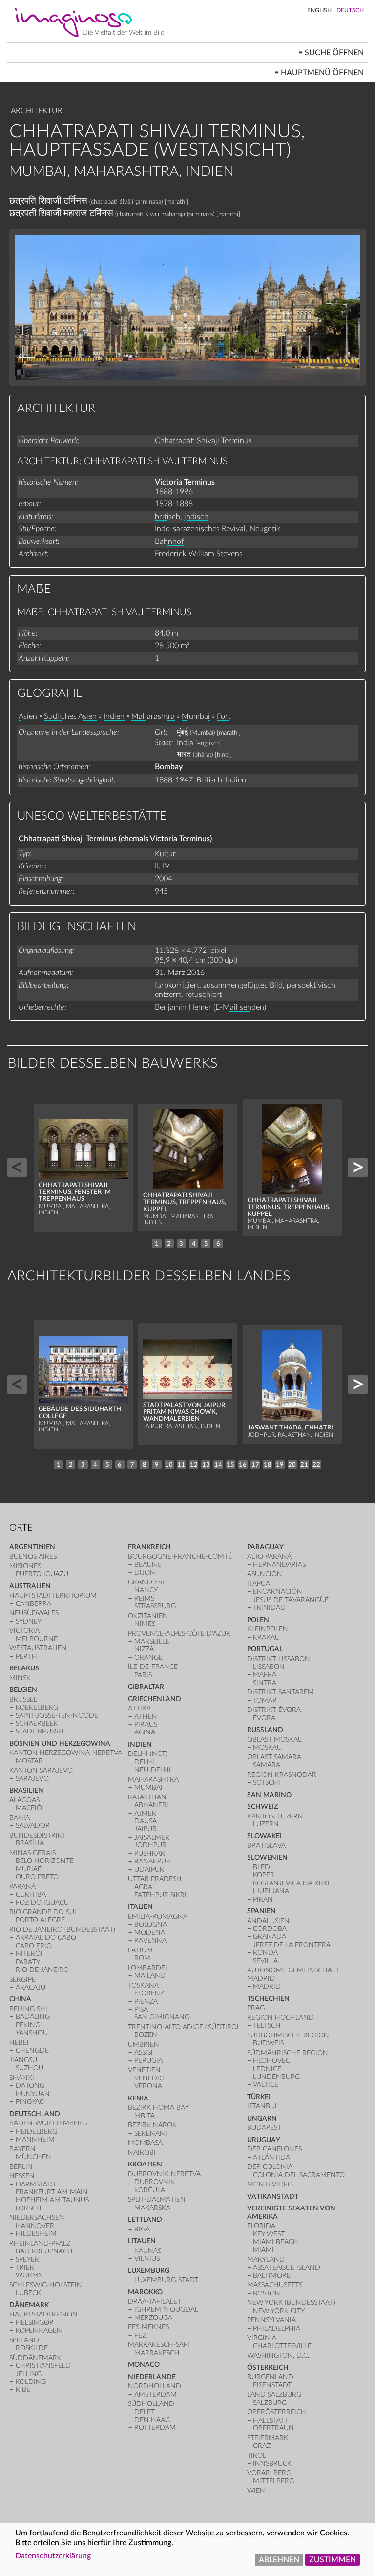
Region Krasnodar (282, 1775)
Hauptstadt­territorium (53, 1595)
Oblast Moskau (275, 1740)
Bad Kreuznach (44, 2251)
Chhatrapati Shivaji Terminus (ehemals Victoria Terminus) (115, 839)
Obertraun (273, 2428)
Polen (258, 1620)
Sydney (29, 1621)
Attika (139, 1708)
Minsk (20, 1678)
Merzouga (153, 2318)
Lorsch (29, 2208)
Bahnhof (169, 541)
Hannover (35, 2226)
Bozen (146, 2035)
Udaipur (149, 1870)
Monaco (144, 2365)
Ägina (145, 1732)
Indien (114, 716)
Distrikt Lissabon (279, 1659)
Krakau (266, 1637)
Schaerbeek (37, 1723)
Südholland (151, 2404)
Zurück (17, 1168)
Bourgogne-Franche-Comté (180, 1556)
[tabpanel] (83, 1168)
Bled (261, 1867)
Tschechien (268, 1999)
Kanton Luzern (275, 1816)
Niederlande (152, 2377)
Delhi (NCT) (148, 1754)
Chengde (32, 2050)
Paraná (22, 1887)
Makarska (152, 2208)
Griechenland (155, 1699)
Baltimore (272, 2276)
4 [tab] (194, 1244)
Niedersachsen (37, 2218)
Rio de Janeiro (42, 1970)
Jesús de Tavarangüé (291, 1600)
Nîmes (145, 1624)
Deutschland (35, 2114)
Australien (30, 1586)
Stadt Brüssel (41, 1731)
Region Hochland (281, 2018)
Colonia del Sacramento (299, 2175)
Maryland (266, 2260)
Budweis (268, 2043)
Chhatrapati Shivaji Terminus (203, 441)
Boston (267, 2293)
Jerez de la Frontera (292, 1945)
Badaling (33, 2017)
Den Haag (152, 2420)
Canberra (33, 1604)
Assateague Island (287, 2267)
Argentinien (32, 1547)
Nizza (144, 1649)
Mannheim (35, 2139)
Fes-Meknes (148, 2327)
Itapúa (259, 1584)
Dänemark (29, 2305)
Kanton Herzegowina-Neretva (66, 1753)
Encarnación (278, 1591)
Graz (262, 2446)
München (33, 2157)
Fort (224, 716)
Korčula (150, 2190)
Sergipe (22, 1980)
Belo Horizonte (45, 1861)
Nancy (146, 1590)
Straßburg (155, 1606)
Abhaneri (151, 1805)
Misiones (25, 1566)
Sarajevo (32, 1779)
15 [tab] (230, 1465)
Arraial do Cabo (46, 1937)
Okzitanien (148, 1616)
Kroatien (145, 2164)
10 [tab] (169, 1465)
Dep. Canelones (274, 2149)
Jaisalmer (152, 1837)
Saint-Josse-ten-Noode (57, 1716)
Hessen (22, 2176)
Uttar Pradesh (155, 1879)
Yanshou (32, 2033)
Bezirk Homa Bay (158, 2108)
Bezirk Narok (152, 2125)
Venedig (149, 2078)
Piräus (146, 1724)
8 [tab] (145, 1465)
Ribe (23, 2390)
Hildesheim (36, 2234)
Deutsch (350, 10)
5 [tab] (206, 1244)
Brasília (30, 1843)
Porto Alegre (40, 1920)
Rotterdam (155, 2428)
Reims (144, 1598)
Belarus (24, 1668)
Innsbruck (272, 2463)
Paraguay (265, 1547)
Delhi (144, 1762)
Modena (150, 1933)
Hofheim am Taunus (52, 2200)
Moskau (267, 1747)
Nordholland (155, 2386)
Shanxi (22, 2078)
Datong (30, 2086)
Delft (145, 2412)
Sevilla (265, 1961)
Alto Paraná (269, 1556)
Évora (264, 1718)
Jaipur (146, 1829)
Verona (148, 2086)
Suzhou (30, 2068)
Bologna (151, 1924)
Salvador (33, 1826)
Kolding (31, 2382)
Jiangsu (23, 2060)
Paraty (28, 1962)
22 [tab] (316, 1465)
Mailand (150, 1976)
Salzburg (270, 2403)
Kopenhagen (39, 2330)
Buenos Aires (33, 1556)
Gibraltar (146, 1687)
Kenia (138, 2098)
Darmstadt (36, 2184)
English (319, 10)
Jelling (29, 2374)
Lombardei (147, 1968)
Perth (26, 1656)
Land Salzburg (274, 2394)
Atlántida (271, 2157)
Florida (261, 2226)
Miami (263, 2250)
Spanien (261, 1911)
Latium (140, 1950)
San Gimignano (162, 2017)
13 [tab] (206, 1465)
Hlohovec (271, 2061)
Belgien (23, 1690)
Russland (265, 1730)
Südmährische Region (288, 2053)
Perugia (148, 2061)
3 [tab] (181, 1244)
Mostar (29, 1761)
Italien (140, 1907)
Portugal (265, 1649)
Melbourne (37, 1639)
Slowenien (267, 1857)
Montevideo (270, 2184)
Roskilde (32, 2348)
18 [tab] (268, 1465)
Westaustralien (38, 1648)
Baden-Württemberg (48, 2123)
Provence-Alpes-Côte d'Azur (179, 1634)
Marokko (145, 2292)
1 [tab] (157, 1244)
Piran (263, 1899)
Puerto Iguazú (42, 1574)
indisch (196, 517)
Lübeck (28, 2293)
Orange (148, 1657)
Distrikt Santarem (281, 1692)
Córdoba (270, 1929)
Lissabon (269, 1667)
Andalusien (268, 1921)
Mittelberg (273, 2481)
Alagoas (24, 1800)
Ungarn (262, 2118)
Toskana (143, 1985)
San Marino (269, 1795)
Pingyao (30, 2102)
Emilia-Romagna (158, 1916)
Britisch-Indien (221, 780)
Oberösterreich (277, 2412)
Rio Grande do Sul (43, 1912)
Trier (25, 2267)
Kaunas (148, 2251)
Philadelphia (277, 2328)
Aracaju (31, 1987)
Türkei (259, 2097)
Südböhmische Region (288, 2035)
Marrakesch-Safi (159, 2345)
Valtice (266, 2085)
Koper (264, 1875)
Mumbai (196, 716)
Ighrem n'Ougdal (166, 2309)
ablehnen (279, 2560)
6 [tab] (218, 1244)
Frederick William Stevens (199, 554)
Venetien (144, 2070)
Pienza (146, 2002)
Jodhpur (150, 1845)
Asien (28, 716)
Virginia (262, 2338)
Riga (142, 2229)
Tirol (257, 2456)
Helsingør (35, 2323)
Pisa (141, 2009)
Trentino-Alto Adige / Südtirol (184, 2027)
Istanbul (263, 2106)
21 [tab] (304, 1465)
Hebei (19, 2043)
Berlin (21, 2167)
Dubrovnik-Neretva (164, 2174)
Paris (143, 1675)
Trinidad (269, 1608)
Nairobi (142, 2153)
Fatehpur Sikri (160, 1895)
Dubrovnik (155, 2182)
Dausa (146, 1821)
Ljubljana (271, 1891)
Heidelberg (36, 2132)
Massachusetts (275, 2285)
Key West (269, 2234)
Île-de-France (153, 1667)
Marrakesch (157, 2353)
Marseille (152, 1641)
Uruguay (264, 2140)
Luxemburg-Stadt (166, 2280)
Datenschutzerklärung (53, 2556)
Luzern (266, 1824)
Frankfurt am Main (52, 2192)
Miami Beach (276, 2242)
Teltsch (267, 2025)
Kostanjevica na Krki (291, 1883)
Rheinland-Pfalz (40, 2243)
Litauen (142, 2241)
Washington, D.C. (278, 2355)
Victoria (24, 1631)
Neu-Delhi (153, 1770)
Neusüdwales (34, 1613)
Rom (142, 1958)
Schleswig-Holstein (46, 2285)
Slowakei (264, 1836)
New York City (279, 2311)
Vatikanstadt (273, 2197)
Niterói (29, 1954)
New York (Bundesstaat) (291, 2303)
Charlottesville (282, 2346)
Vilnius (147, 2259)
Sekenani (151, 2133)
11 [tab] (181, 1465)
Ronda (265, 1953)
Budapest (264, 2128)
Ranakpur (152, 1861)
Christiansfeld (43, 2366)
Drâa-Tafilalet (155, 2302)
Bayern (22, 2149)
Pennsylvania (271, 2320)
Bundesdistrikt (38, 1835)
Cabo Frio (34, 1946)
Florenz (149, 1993)
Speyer (27, 2260)
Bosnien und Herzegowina (60, 1743)
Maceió (29, 1808)
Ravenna (150, 1940)
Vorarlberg (269, 2473)
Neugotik (265, 529)
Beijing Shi (28, 2009)
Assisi (144, 2052)
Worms (29, 2275)
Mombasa (145, 2143)
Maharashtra (153, 716)
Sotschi (267, 1783)
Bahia (20, 1818)
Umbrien (144, 2045)
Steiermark (268, 2438)
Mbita (145, 2116)
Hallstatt (271, 2420)
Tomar (265, 1700)
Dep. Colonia (270, 2167)
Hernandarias (279, 1565)
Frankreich (149, 1547)
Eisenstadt (272, 2385)
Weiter (358, 1168)
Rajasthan (147, 1797)
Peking (28, 2025)
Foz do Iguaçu (42, 1902)
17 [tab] (255, 1465)
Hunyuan (33, 2094)
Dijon (145, 1572)
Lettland (145, 2219)
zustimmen (333, 2560)
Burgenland (270, 2377)
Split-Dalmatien (157, 2199)
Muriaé (29, 1869)
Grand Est (147, 1582)
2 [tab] (169, 1244)
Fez (140, 2335)
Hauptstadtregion (43, 2314)
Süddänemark (35, 2358)
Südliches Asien (70, 716)
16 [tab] (243, 1465)
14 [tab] (218, 1465)
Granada (270, 1937)
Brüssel (23, 1699)
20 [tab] (292, 1465)
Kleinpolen (268, 1629)
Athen (146, 1717)
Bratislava (266, 1846)
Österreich (268, 2368)
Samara (267, 1765)
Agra (143, 1887)
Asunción (265, 1574)
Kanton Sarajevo (41, 1770)
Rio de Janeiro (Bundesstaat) (62, 1930)
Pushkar (150, 1853)
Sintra (265, 1683)
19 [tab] (280, 1465)
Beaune (148, 1565)
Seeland (24, 2340)
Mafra (265, 1675)
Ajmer (145, 1813)
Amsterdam (156, 2394)
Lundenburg (276, 2077)
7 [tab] (132, 1465)
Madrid (267, 1986)
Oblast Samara (274, 1757)
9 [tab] (157, 1465)
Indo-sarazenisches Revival (200, 529)
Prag (256, 2008)
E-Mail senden (240, 1007)
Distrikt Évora (274, 1710)
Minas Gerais (32, 1853)
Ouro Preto (37, 1877)
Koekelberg (37, 1707)
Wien (256, 2491)
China (20, 1999)
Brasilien (26, 1790)
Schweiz (262, 1807)
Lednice (267, 2069)
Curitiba (31, 1894)
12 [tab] (194, 1465)
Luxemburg (149, 2270)
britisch (167, 517)
